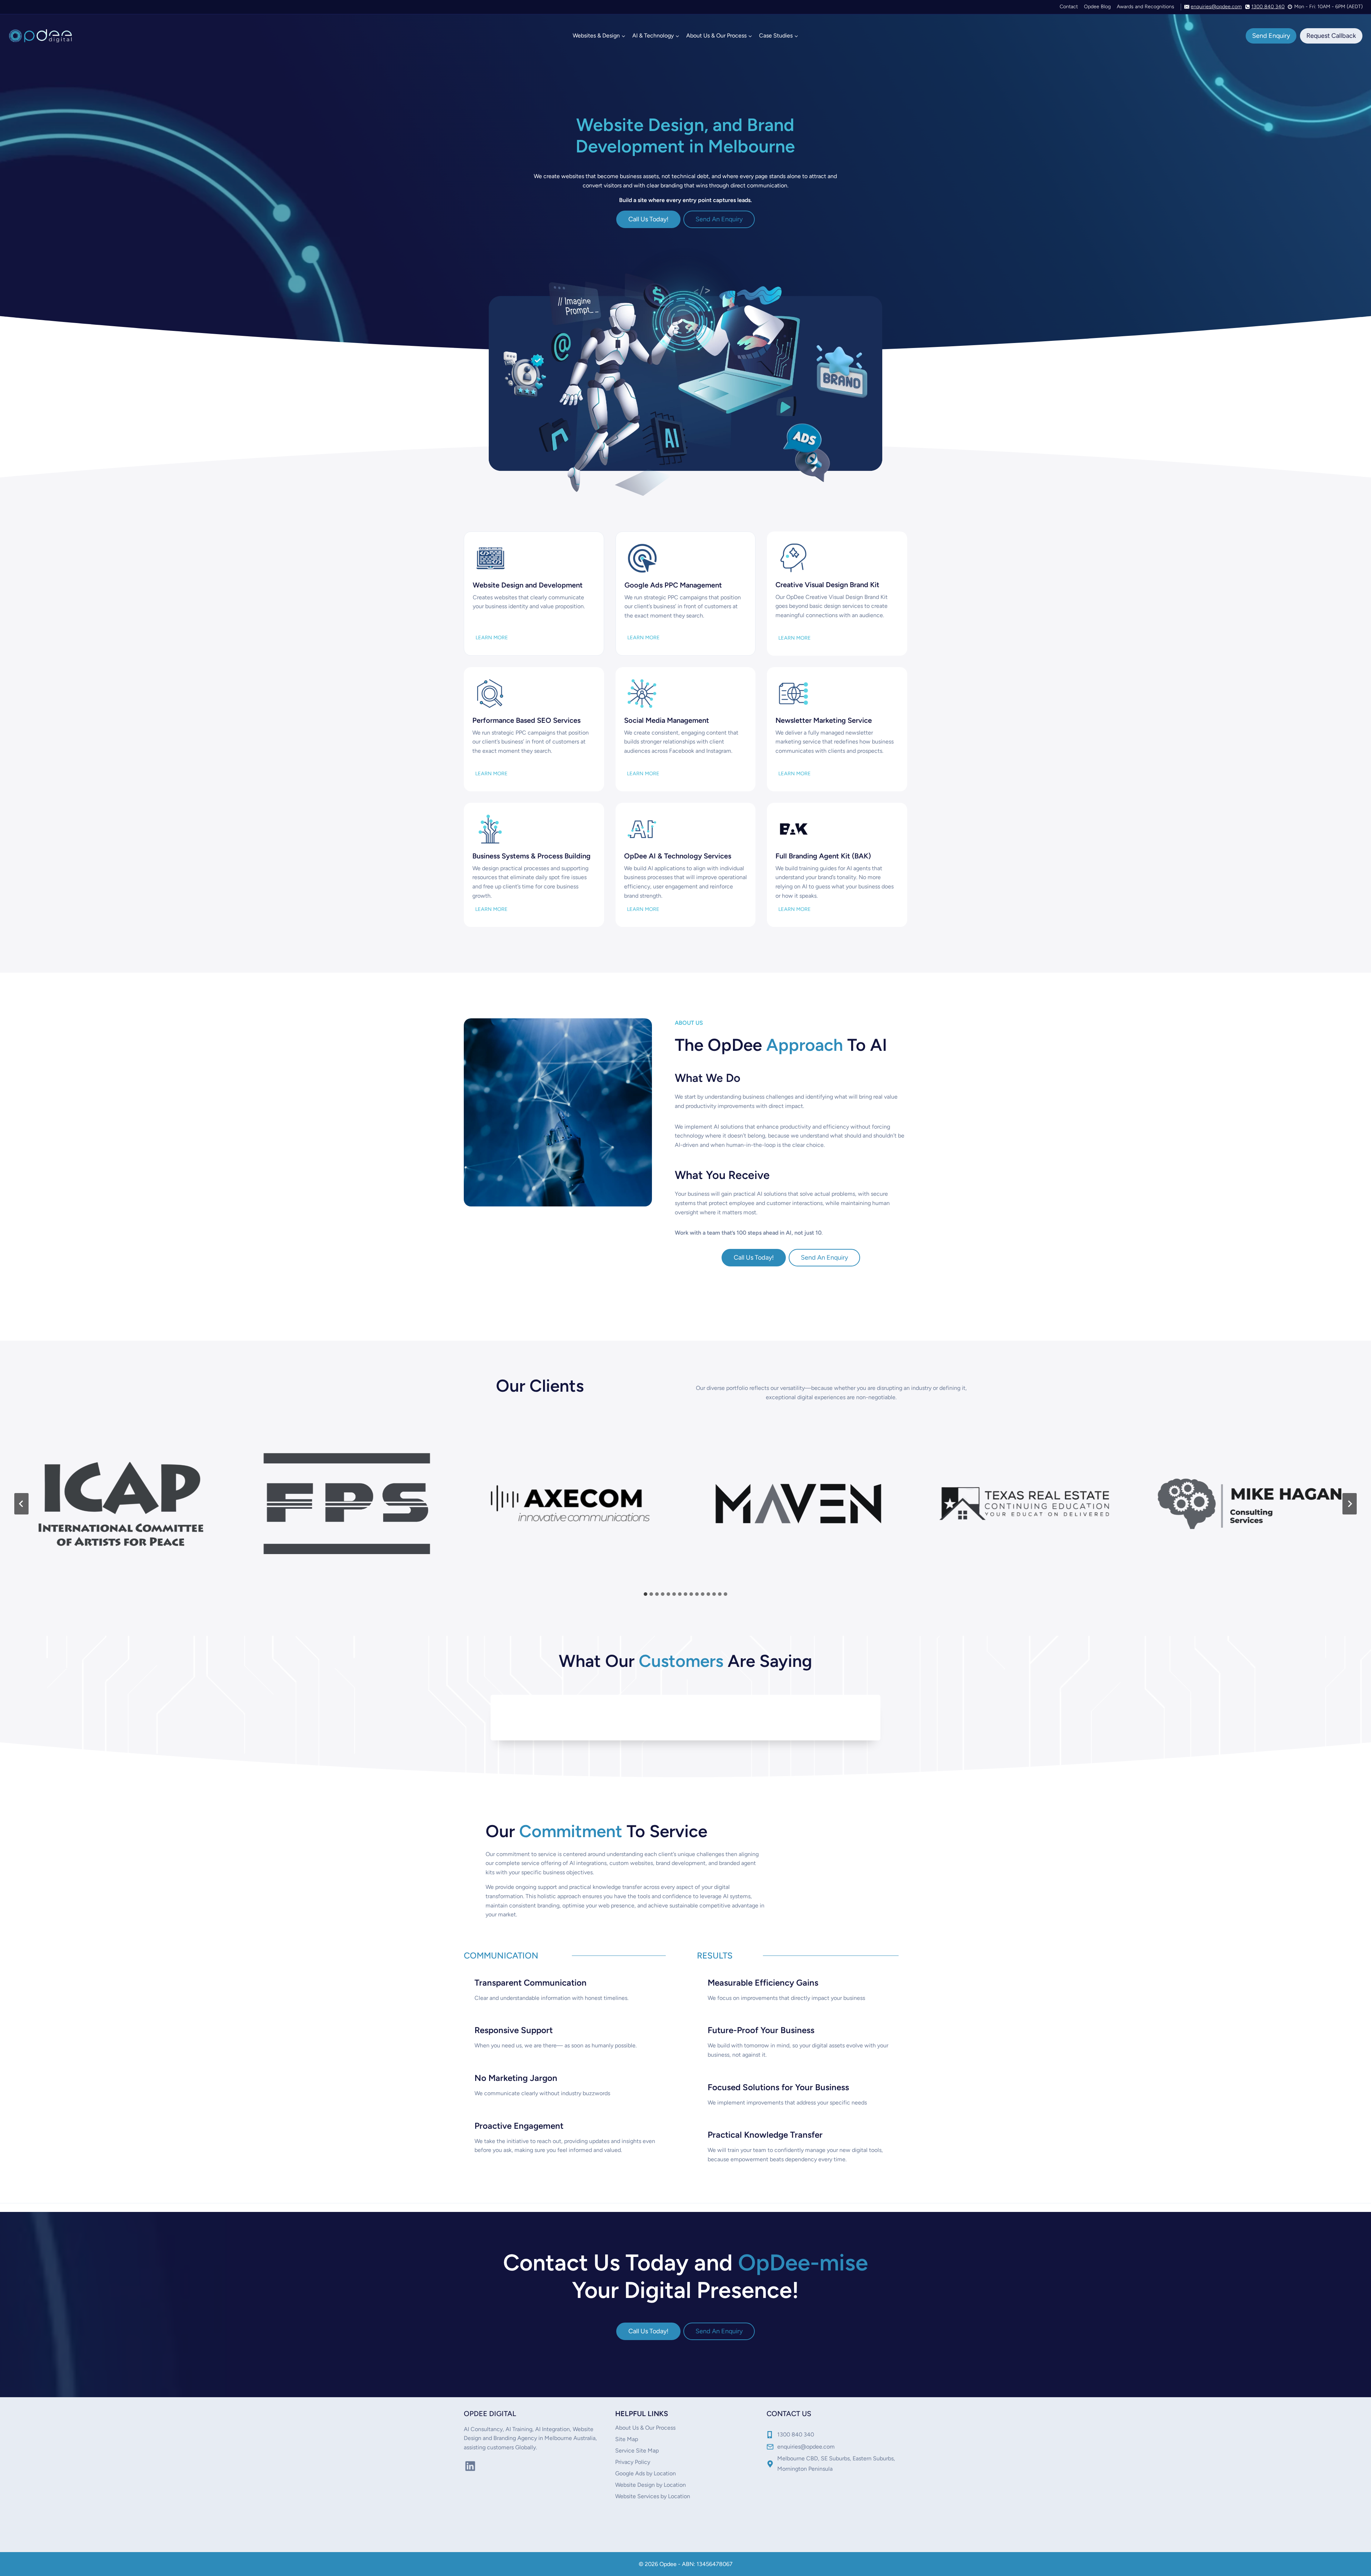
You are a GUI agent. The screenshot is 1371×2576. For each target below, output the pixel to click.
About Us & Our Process (645, 2428)
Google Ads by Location (646, 2473)
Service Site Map (637, 2451)
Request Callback (1331, 36)
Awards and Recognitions (1146, 7)
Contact (1069, 7)
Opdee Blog (1097, 7)
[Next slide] (1350, 1504)
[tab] (646, 1594)
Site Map (627, 2439)
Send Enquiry (1271, 36)
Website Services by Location (653, 2496)
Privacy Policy (633, 2462)
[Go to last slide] (21, 1504)
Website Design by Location (651, 2485)
